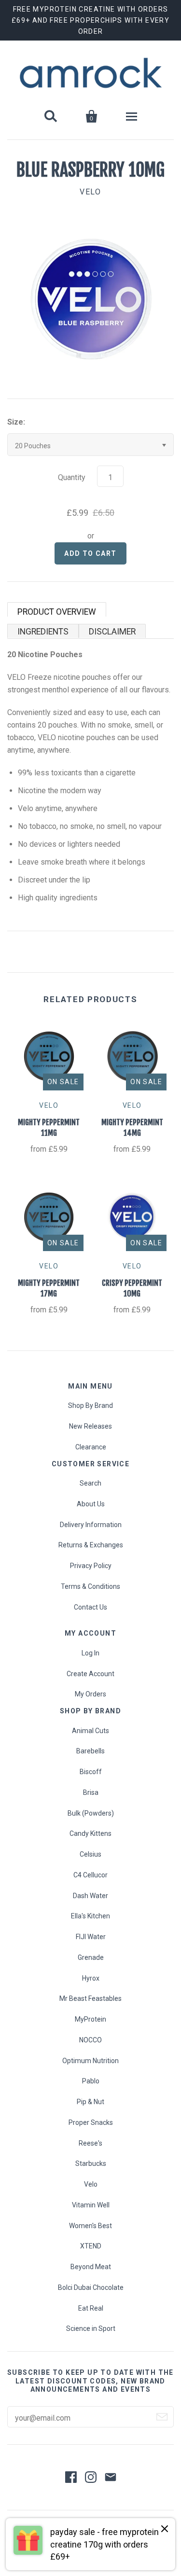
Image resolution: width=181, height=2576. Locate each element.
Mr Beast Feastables (90, 1998)
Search (90, 1483)
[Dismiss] (165, 2529)
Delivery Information (91, 1525)
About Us (91, 1504)
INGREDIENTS (43, 632)
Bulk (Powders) (91, 1813)
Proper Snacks (91, 2122)
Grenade (91, 1957)
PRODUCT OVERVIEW (57, 612)
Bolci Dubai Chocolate (91, 2287)
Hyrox (91, 1978)
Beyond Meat (91, 2267)
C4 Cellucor (90, 1875)
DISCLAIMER (112, 632)
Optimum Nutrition (90, 2061)
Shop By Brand (90, 1405)
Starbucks (91, 2163)
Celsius (90, 1854)
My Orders (90, 1694)
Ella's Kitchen (90, 1916)
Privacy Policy (91, 1566)
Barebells (90, 1751)
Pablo (91, 2081)
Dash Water (90, 1896)
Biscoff (91, 1772)
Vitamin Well (91, 2205)
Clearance (91, 1447)
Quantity (72, 477)
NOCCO (90, 2040)
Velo (91, 2184)
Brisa (91, 1792)
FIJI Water (91, 1937)
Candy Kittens (90, 1833)
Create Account (90, 1674)
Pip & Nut (90, 2102)
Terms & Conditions (90, 1586)
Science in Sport (91, 2328)
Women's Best (90, 2226)
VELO (90, 192)
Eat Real (91, 2308)
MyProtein (90, 2019)
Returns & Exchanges (91, 1545)
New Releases (90, 1426)
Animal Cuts (90, 1731)
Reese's (90, 2143)
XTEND (91, 2246)
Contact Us (90, 1607)
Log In (90, 1653)
